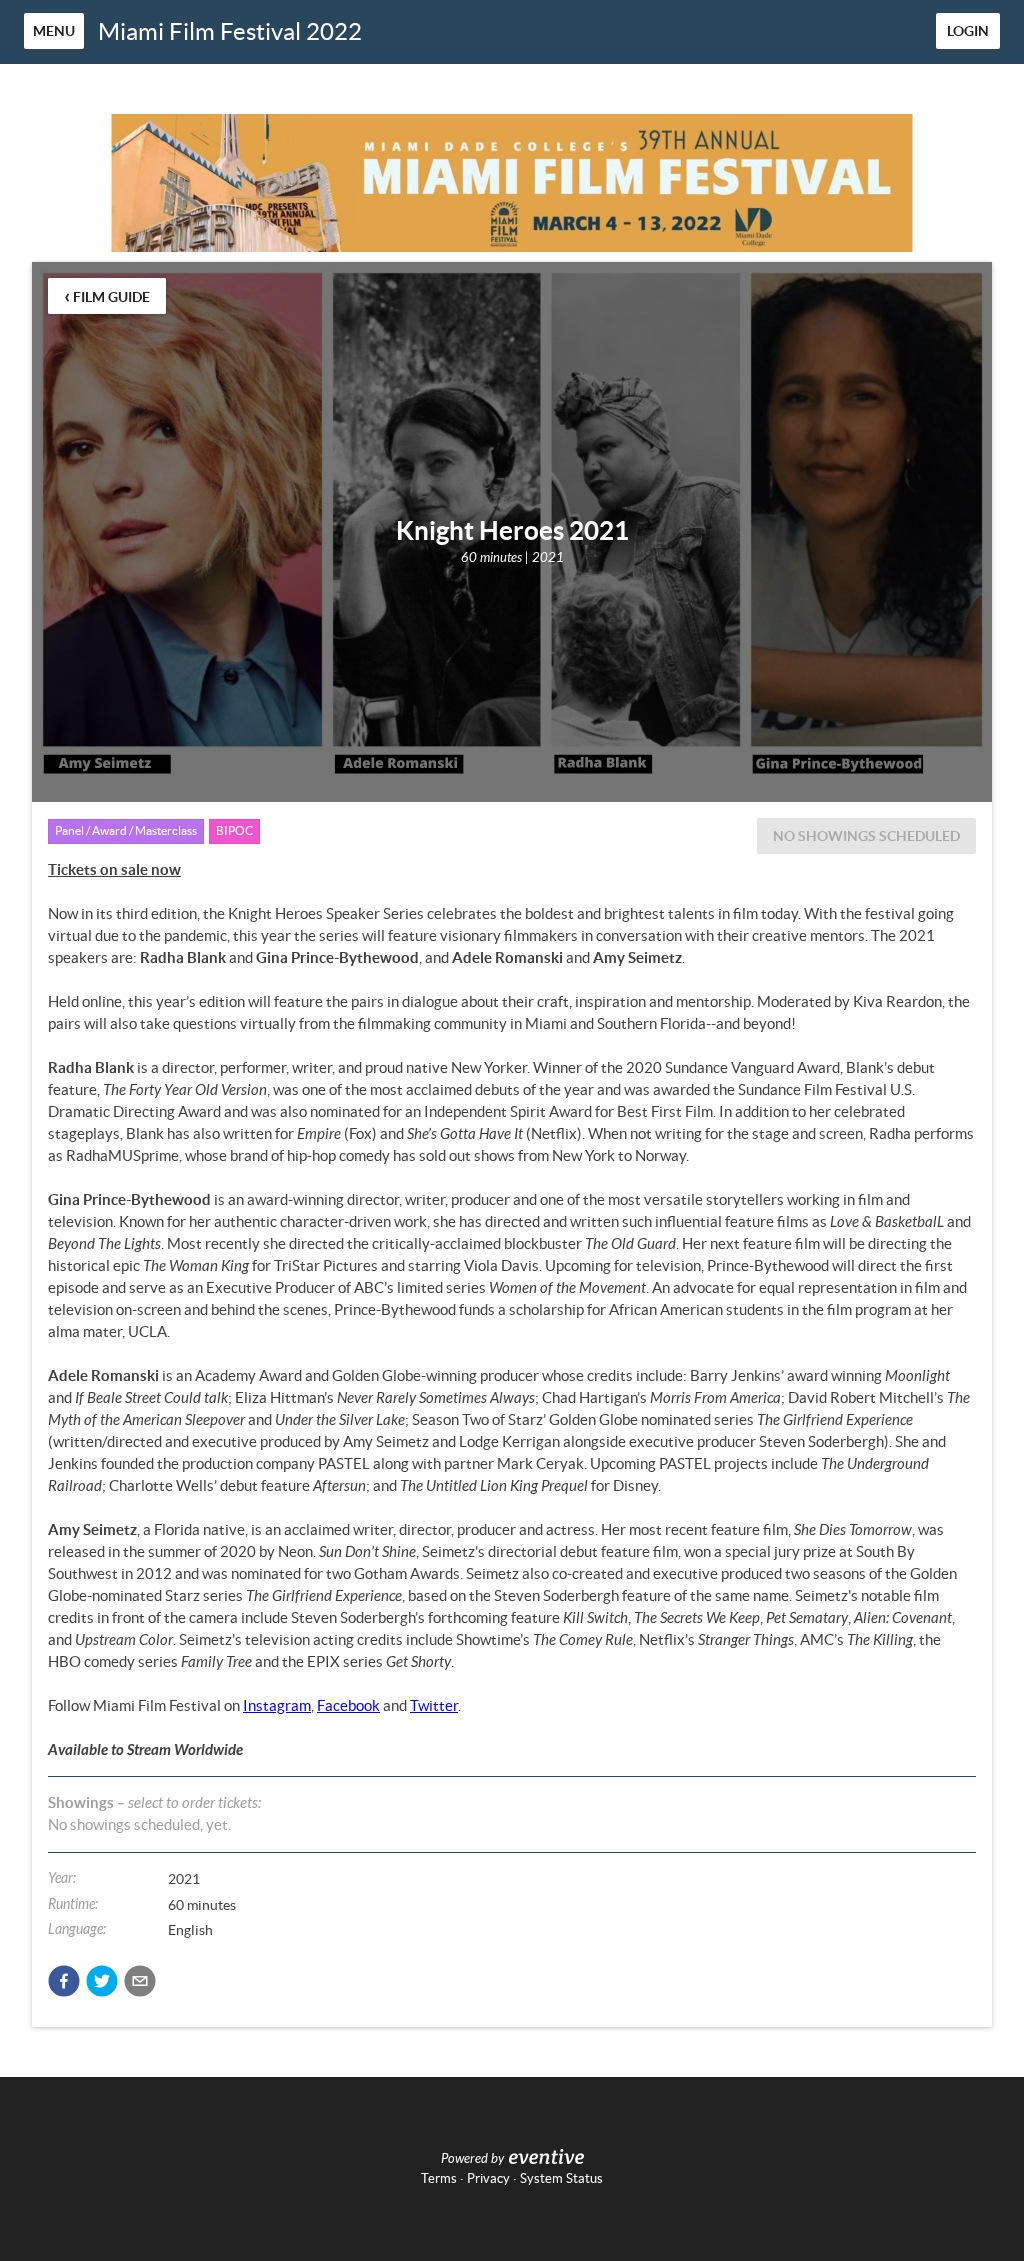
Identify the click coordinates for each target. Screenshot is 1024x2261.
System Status (561, 2178)
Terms (439, 2178)
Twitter (434, 1705)
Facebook (348, 1705)
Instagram (277, 1705)
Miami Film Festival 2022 (230, 31)
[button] (64, 1981)
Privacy (488, 2178)
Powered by (472, 2159)
